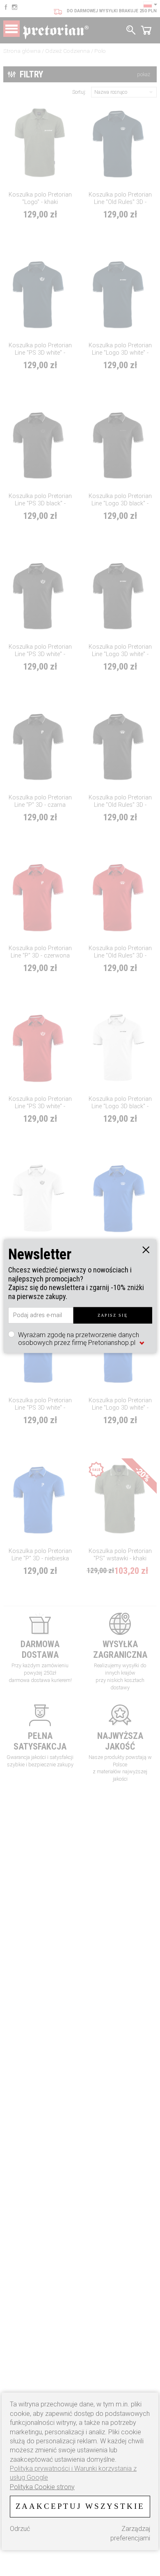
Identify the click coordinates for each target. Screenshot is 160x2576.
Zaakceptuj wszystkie (80, 2506)
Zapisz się (113, 1315)
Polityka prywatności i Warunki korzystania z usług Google (73, 2473)
